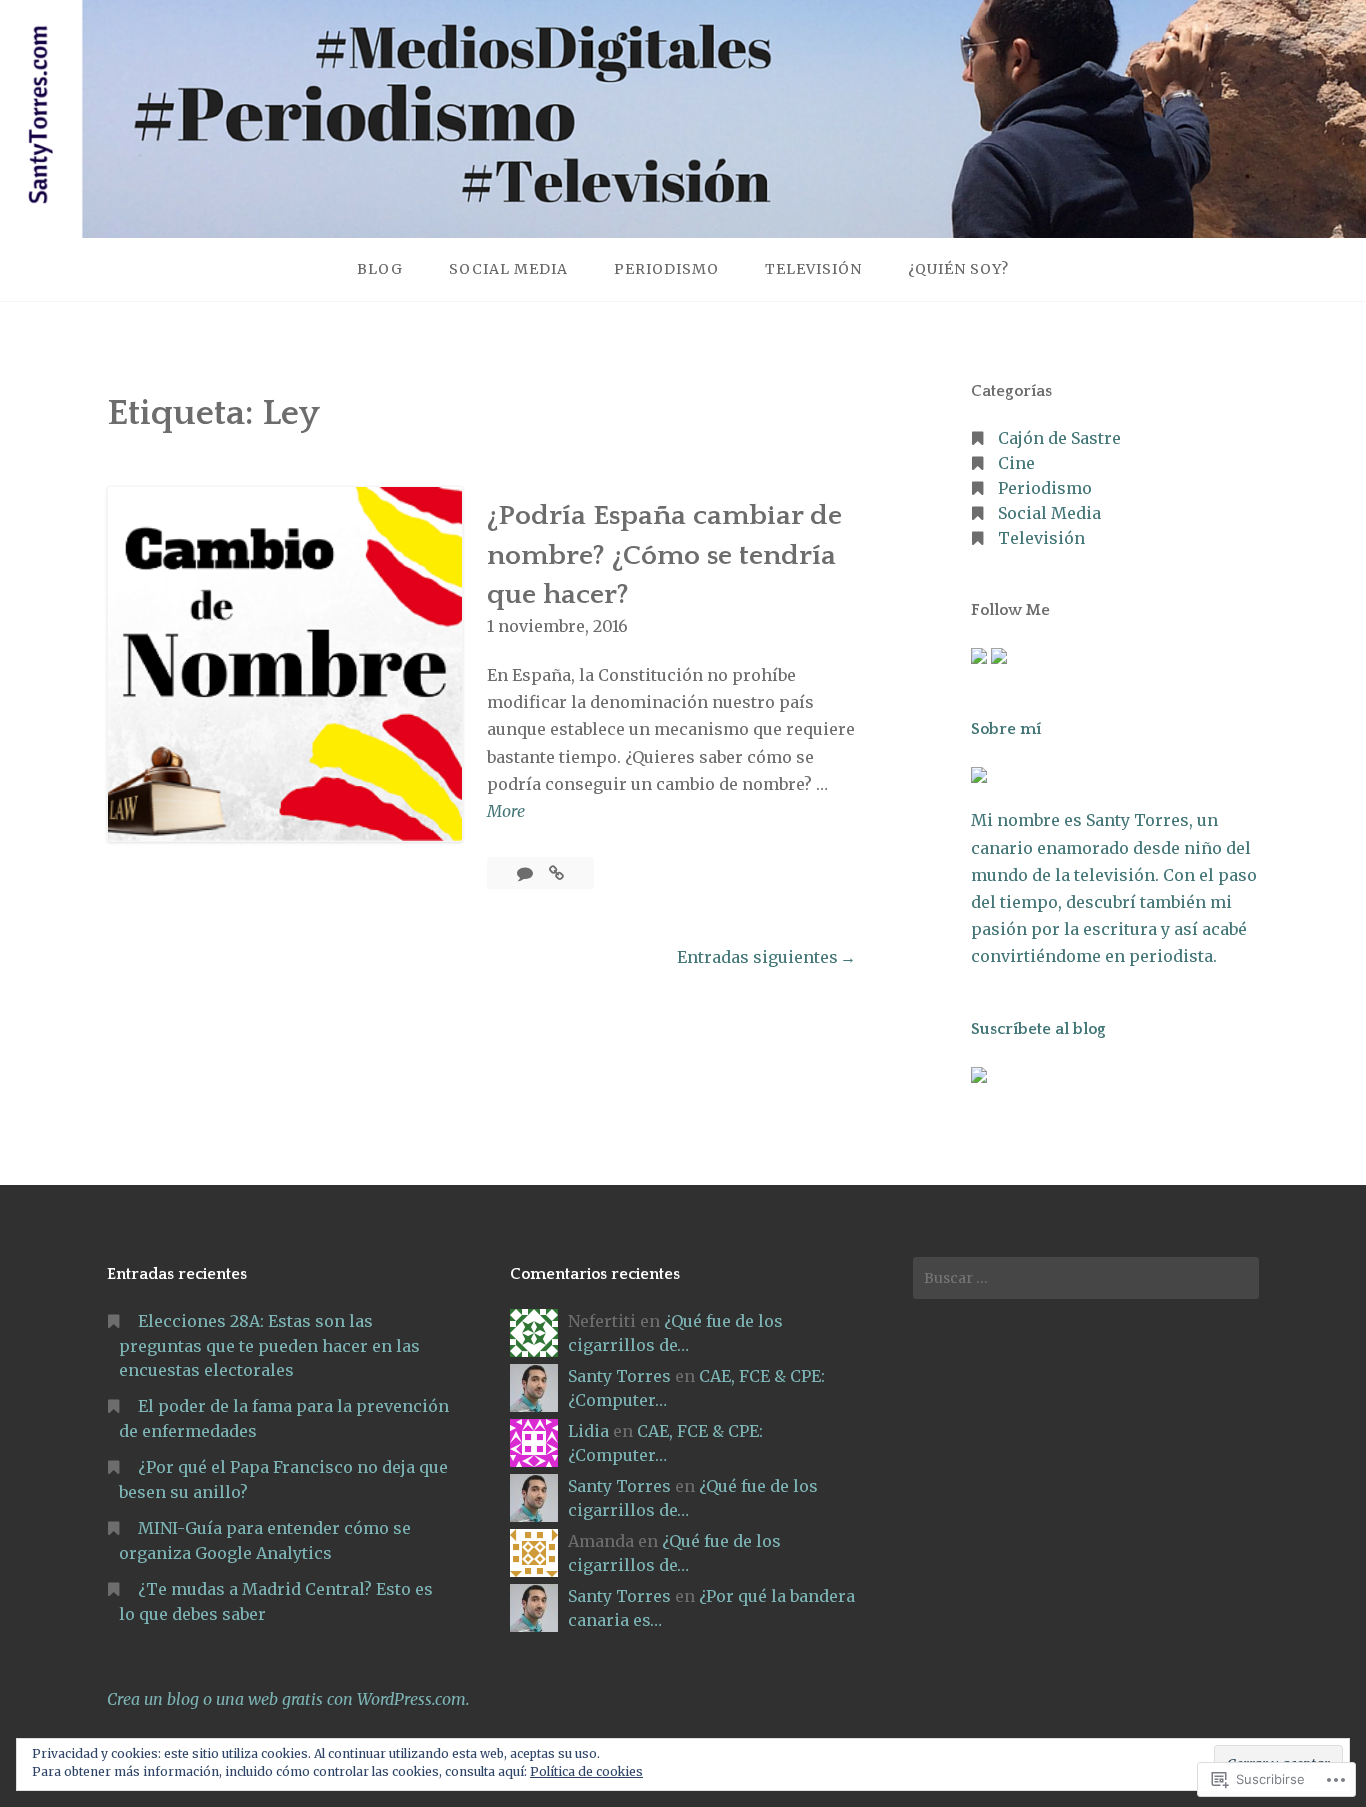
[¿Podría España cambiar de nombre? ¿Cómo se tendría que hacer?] (556, 873)
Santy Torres (619, 1376)
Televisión (813, 269)
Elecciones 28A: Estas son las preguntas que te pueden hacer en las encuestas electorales (269, 1345)
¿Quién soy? (958, 269)
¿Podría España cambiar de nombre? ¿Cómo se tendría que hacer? (664, 554)
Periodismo (666, 269)
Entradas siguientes (757, 957)
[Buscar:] (1086, 1278)
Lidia (588, 1431)
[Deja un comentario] (527, 873)
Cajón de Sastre (1059, 438)
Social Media (508, 269)
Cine (1016, 463)
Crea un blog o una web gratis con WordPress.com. (288, 1699)
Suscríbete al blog (1038, 1029)
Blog (380, 269)
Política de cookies (586, 1771)
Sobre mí (1006, 729)
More (506, 812)
